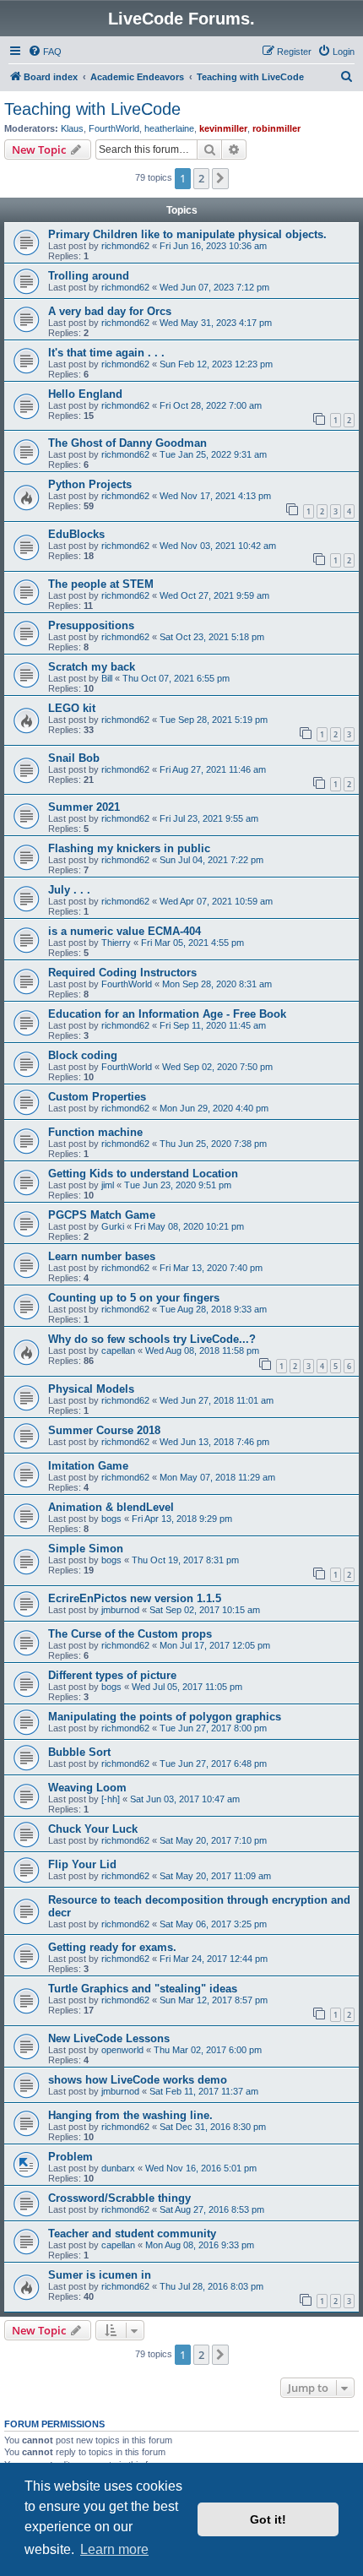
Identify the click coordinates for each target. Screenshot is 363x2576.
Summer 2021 (84, 807)
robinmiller (276, 128)
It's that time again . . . (106, 353)
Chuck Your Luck (93, 1829)
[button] (220, 178)
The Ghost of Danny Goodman (127, 443)
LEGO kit (72, 708)
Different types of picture (112, 1675)
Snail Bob (74, 758)
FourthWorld (114, 128)
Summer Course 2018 (104, 1430)
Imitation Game (88, 1466)
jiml (108, 1185)
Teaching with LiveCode (92, 109)
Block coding (83, 1055)
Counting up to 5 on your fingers (134, 1298)
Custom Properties (97, 1097)
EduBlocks (76, 534)
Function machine (95, 1132)
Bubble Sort (79, 1752)
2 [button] (201, 178)
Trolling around (89, 276)
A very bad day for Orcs (110, 311)
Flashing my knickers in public (129, 848)
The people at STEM (101, 584)
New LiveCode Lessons (109, 2038)
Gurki (113, 1226)
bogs (111, 1519)
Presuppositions (91, 625)
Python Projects (90, 484)
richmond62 (125, 246)
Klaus (72, 128)
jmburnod (120, 1610)
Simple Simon (86, 1549)
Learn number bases (102, 1256)
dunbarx (118, 2168)
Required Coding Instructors (122, 973)
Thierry (116, 943)
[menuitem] (45, 52)
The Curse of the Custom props (130, 1634)
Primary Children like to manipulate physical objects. (187, 234)
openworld (122, 2050)
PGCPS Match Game (102, 1215)
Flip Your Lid (82, 1864)
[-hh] (111, 1799)
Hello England (85, 394)
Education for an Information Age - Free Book (167, 1014)
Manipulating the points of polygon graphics (165, 1717)
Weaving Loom (87, 1788)
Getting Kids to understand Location (143, 1174)
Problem (70, 2157)
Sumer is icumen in (100, 2275)
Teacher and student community (132, 2234)
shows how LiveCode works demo (138, 2080)
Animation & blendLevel (111, 1507)
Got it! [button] (268, 2519)
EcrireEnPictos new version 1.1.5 (135, 1598)
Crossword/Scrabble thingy (119, 2198)
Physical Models (91, 1389)
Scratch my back (92, 667)
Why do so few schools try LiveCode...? (152, 1339)
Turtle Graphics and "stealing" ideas (143, 1989)
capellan (118, 1350)
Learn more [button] (114, 2549)
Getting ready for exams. (112, 1947)
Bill (107, 678)
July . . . (69, 890)
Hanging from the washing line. (130, 2115)
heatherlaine (169, 128)
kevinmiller (223, 128)
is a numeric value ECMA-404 (125, 931)
